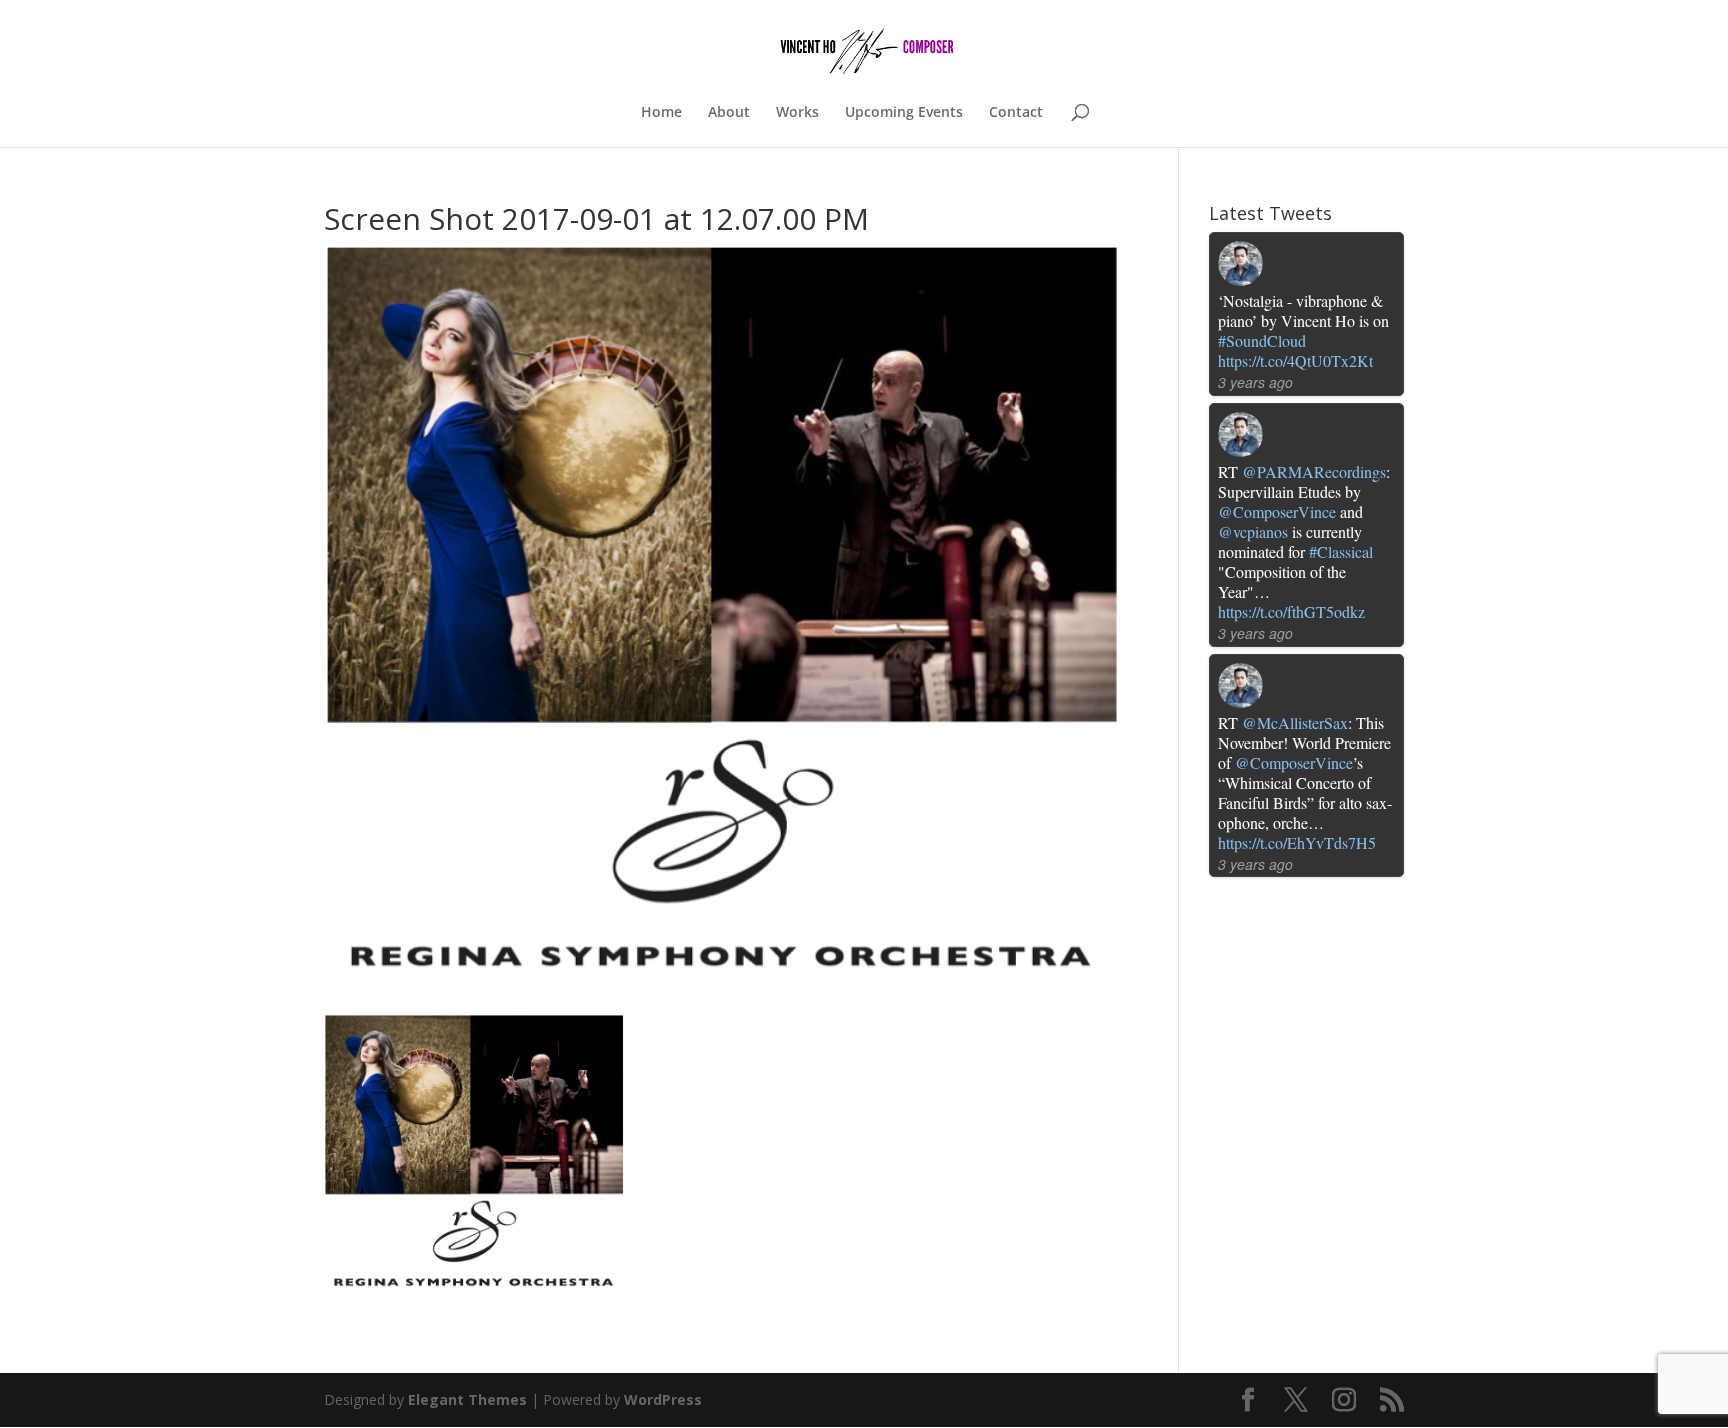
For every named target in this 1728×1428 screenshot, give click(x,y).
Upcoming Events (904, 113)
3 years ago (1255, 382)
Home (661, 113)
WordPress (663, 1399)
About (729, 113)
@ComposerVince (1277, 511)
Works (797, 113)
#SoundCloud (1262, 340)
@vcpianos (1253, 531)
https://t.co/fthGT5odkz (1291, 611)
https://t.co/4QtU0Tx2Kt (1295, 360)
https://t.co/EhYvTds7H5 (1297, 842)
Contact (1016, 113)
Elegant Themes (467, 1399)
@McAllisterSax (1295, 722)
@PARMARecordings (1314, 471)
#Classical (1341, 551)
